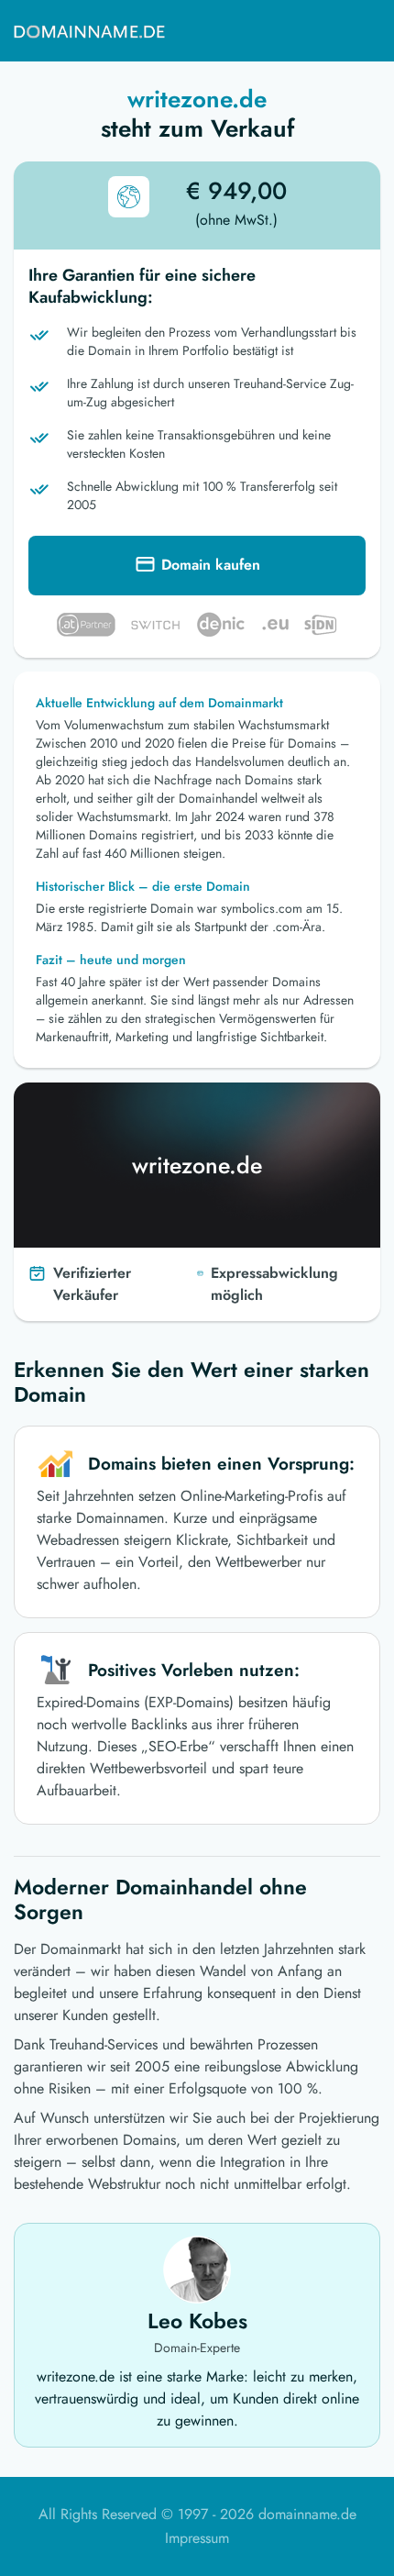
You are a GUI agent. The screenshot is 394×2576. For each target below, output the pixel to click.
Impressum (197, 2538)
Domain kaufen (211, 565)
